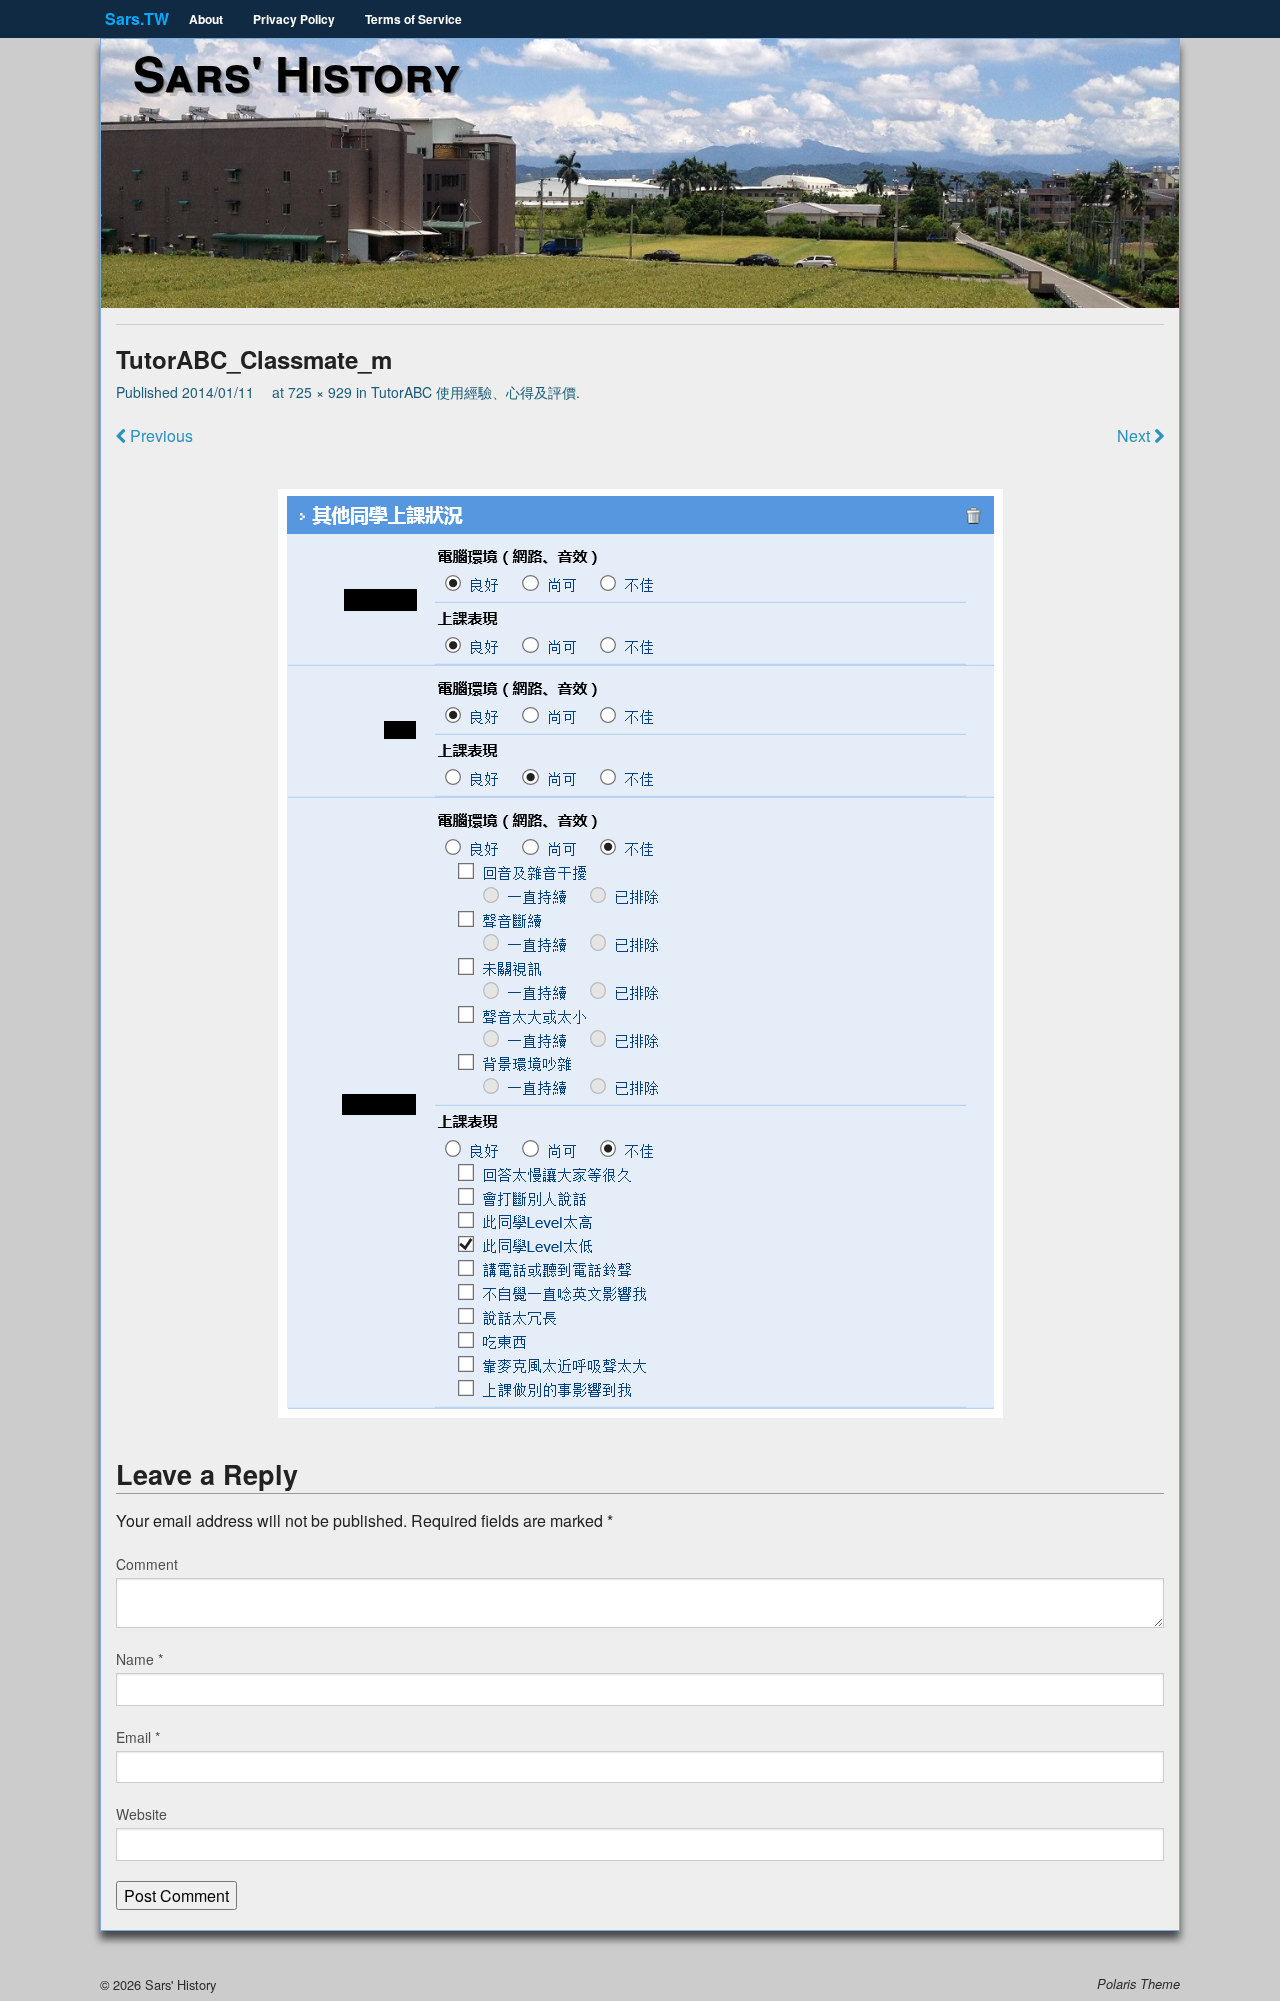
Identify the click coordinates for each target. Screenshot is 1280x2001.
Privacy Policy (294, 19)
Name (139, 1659)
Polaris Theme (1138, 1984)
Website (141, 1814)
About (206, 19)
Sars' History (297, 72)
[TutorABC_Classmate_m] (640, 953)
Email (138, 1737)
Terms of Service (413, 19)
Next (1135, 435)
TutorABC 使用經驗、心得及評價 (473, 392)
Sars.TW (137, 18)
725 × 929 (320, 392)
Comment (147, 1564)
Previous (159, 435)
